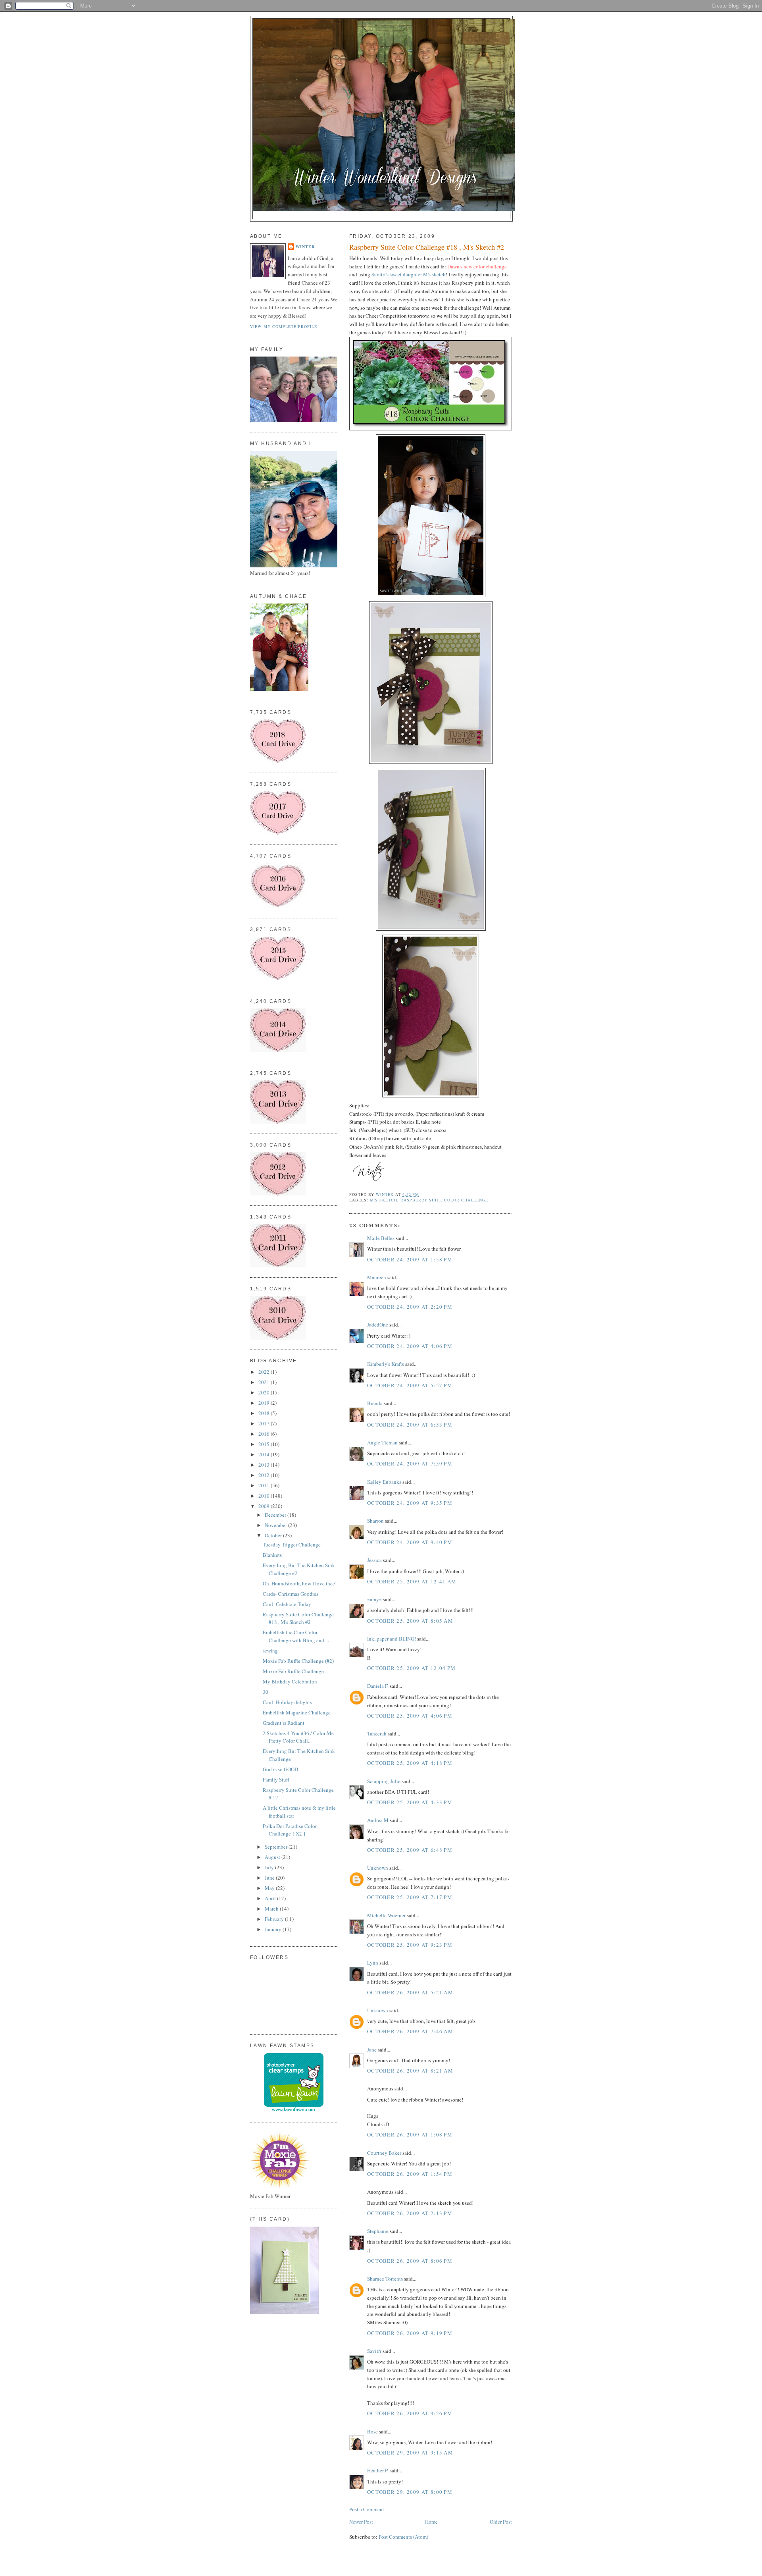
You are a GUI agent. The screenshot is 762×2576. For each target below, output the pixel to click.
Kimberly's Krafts (386, 1364)
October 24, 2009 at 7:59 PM (410, 1463)
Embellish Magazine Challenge (297, 1712)
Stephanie (378, 2231)
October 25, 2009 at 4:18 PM (410, 1763)
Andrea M (378, 1820)
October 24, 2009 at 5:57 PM (410, 1385)
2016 (265, 1434)
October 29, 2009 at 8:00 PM (410, 2492)
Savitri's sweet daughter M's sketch (409, 274)
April (271, 1898)
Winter (305, 247)
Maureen (377, 1277)
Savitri (374, 2351)
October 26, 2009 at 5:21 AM (410, 1992)
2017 (265, 1423)
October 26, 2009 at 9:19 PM (410, 2333)
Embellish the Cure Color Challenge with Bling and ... (296, 1636)
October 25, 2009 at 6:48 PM (410, 1850)
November (276, 1525)
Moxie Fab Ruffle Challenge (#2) (298, 1661)
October (274, 1535)
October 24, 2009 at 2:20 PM (410, 1307)
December (276, 1515)
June (270, 1878)
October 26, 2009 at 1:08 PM (410, 2134)
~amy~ (374, 1599)
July (270, 1867)
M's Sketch (384, 1200)
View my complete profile (284, 326)
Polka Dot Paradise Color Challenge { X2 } (290, 1830)
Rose (372, 2431)
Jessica (374, 1560)
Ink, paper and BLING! (392, 1639)
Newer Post (361, 2522)
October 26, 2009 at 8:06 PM (410, 2261)
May (270, 1888)
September (277, 1847)
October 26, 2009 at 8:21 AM (410, 2071)
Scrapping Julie (384, 1781)
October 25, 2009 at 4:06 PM (410, 1716)
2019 (265, 1403)
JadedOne (378, 1325)
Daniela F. (378, 1686)
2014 (265, 1454)
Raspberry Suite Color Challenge (444, 1200)
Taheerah (377, 1733)
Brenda (375, 1403)
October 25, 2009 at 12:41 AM (412, 1581)
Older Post (501, 2522)
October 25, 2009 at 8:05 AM (410, 1621)
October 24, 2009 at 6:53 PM (410, 1425)
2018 (265, 1413)
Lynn (373, 1963)
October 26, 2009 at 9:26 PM (410, 2413)
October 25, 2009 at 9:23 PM (410, 1945)
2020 (265, 1392)
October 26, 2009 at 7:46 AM (410, 2031)
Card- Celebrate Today (287, 1604)
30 (266, 1692)
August (273, 1857)
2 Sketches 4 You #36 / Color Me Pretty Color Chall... (298, 1737)
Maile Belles (381, 1238)
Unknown (378, 1868)
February (275, 1919)
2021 (265, 1382)
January (274, 1929)
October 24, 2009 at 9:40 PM (410, 1542)
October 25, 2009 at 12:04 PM (411, 1668)
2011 (265, 1485)
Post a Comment (367, 2509)
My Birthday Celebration (290, 1681)
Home (431, 2522)
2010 (265, 1496)
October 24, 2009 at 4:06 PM (410, 1346)
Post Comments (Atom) (403, 2537)
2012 (265, 1475)
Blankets (272, 1555)
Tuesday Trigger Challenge (292, 1544)
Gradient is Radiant (284, 1723)
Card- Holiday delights (287, 1702)
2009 (265, 1506)
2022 (265, 1372)
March (272, 1909)
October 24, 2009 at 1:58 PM (410, 1259)
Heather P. (378, 2470)
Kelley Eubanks (384, 1482)
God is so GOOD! (281, 1769)
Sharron (375, 1521)
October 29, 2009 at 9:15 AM (410, 2453)
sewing (270, 1650)
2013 (265, 1465)
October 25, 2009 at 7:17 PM (410, 1897)
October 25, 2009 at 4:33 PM (410, 1802)
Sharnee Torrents (385, 2279)
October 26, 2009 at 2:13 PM (410, 2213)
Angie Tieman (382, 1442)
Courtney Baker (384, 2153)
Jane (372, 2050)
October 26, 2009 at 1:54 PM (410, 2174)
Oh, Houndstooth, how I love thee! (300, 1583)
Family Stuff (276, 1780)
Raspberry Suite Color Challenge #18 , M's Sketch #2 (298, 1618)
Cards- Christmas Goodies (291, 1594)
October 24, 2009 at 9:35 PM (410, 1503)
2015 (265, 1444)
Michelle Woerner (386, 1915)
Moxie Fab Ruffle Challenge (293, 1671)
